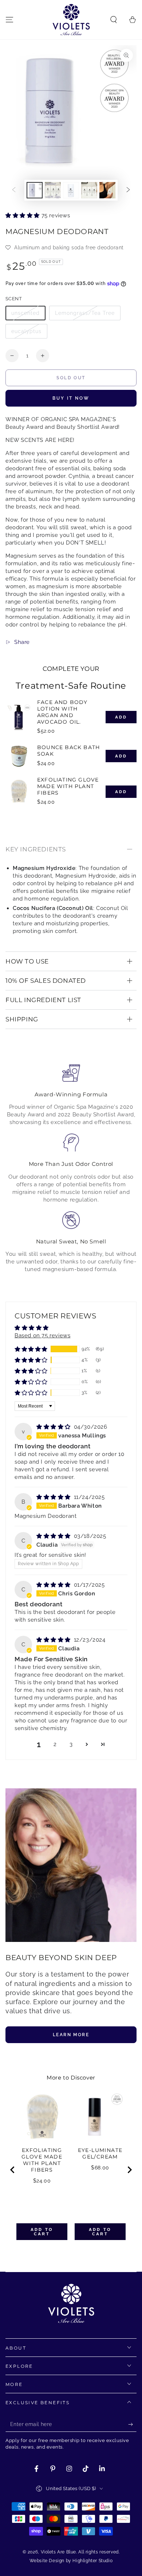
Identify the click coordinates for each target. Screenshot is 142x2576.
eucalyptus (26, 331)
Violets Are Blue (59, 2552)
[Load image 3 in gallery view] (71, 190)
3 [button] (71, 1744)
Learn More (71, 2035)
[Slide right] (128, 190)
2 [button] (55, 1744)
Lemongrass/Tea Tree (85, 313)
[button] (114, 20)
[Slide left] (14, 190)
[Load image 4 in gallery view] (89, 190)
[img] (54, 1427)
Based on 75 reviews (42, 1336)
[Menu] (9, 20)
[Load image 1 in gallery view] (35, 190)
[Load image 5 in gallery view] (107, 190)
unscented (25, 313)
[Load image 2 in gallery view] (53, 190)
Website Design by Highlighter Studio (71, 2561)
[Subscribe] (132, 2425)
